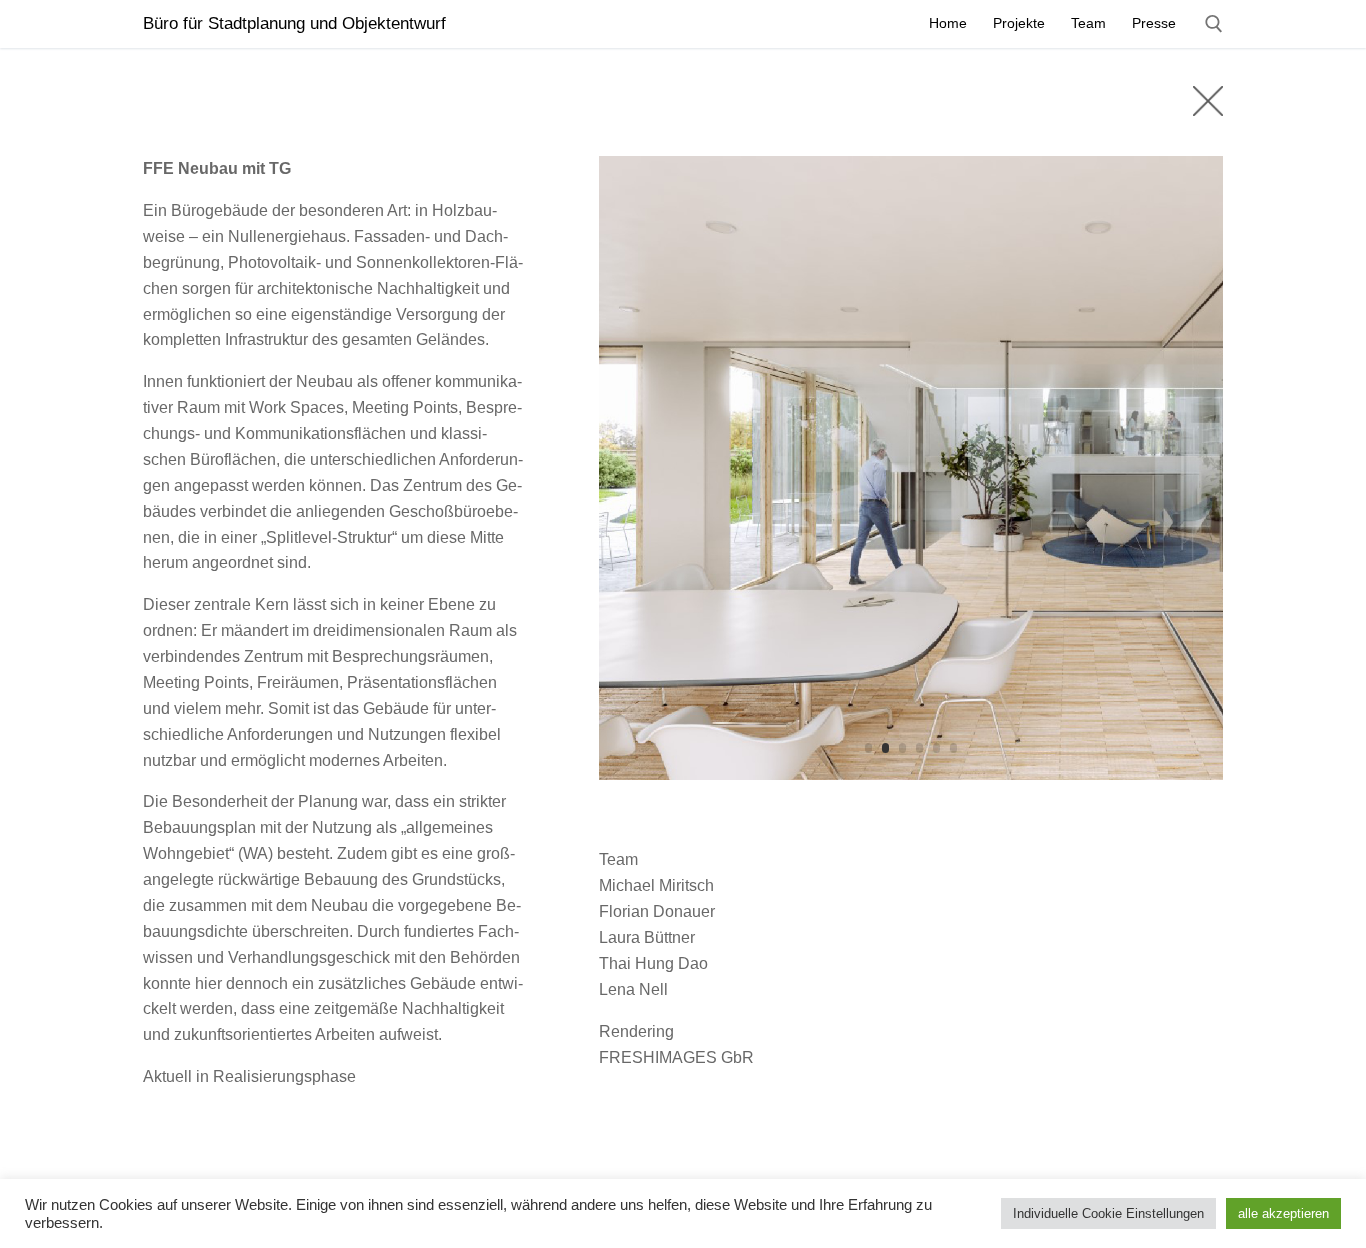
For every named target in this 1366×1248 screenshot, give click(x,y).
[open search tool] (1214, 24)
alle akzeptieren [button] (1283, 1213)
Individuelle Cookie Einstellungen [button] (1108, 1213)
